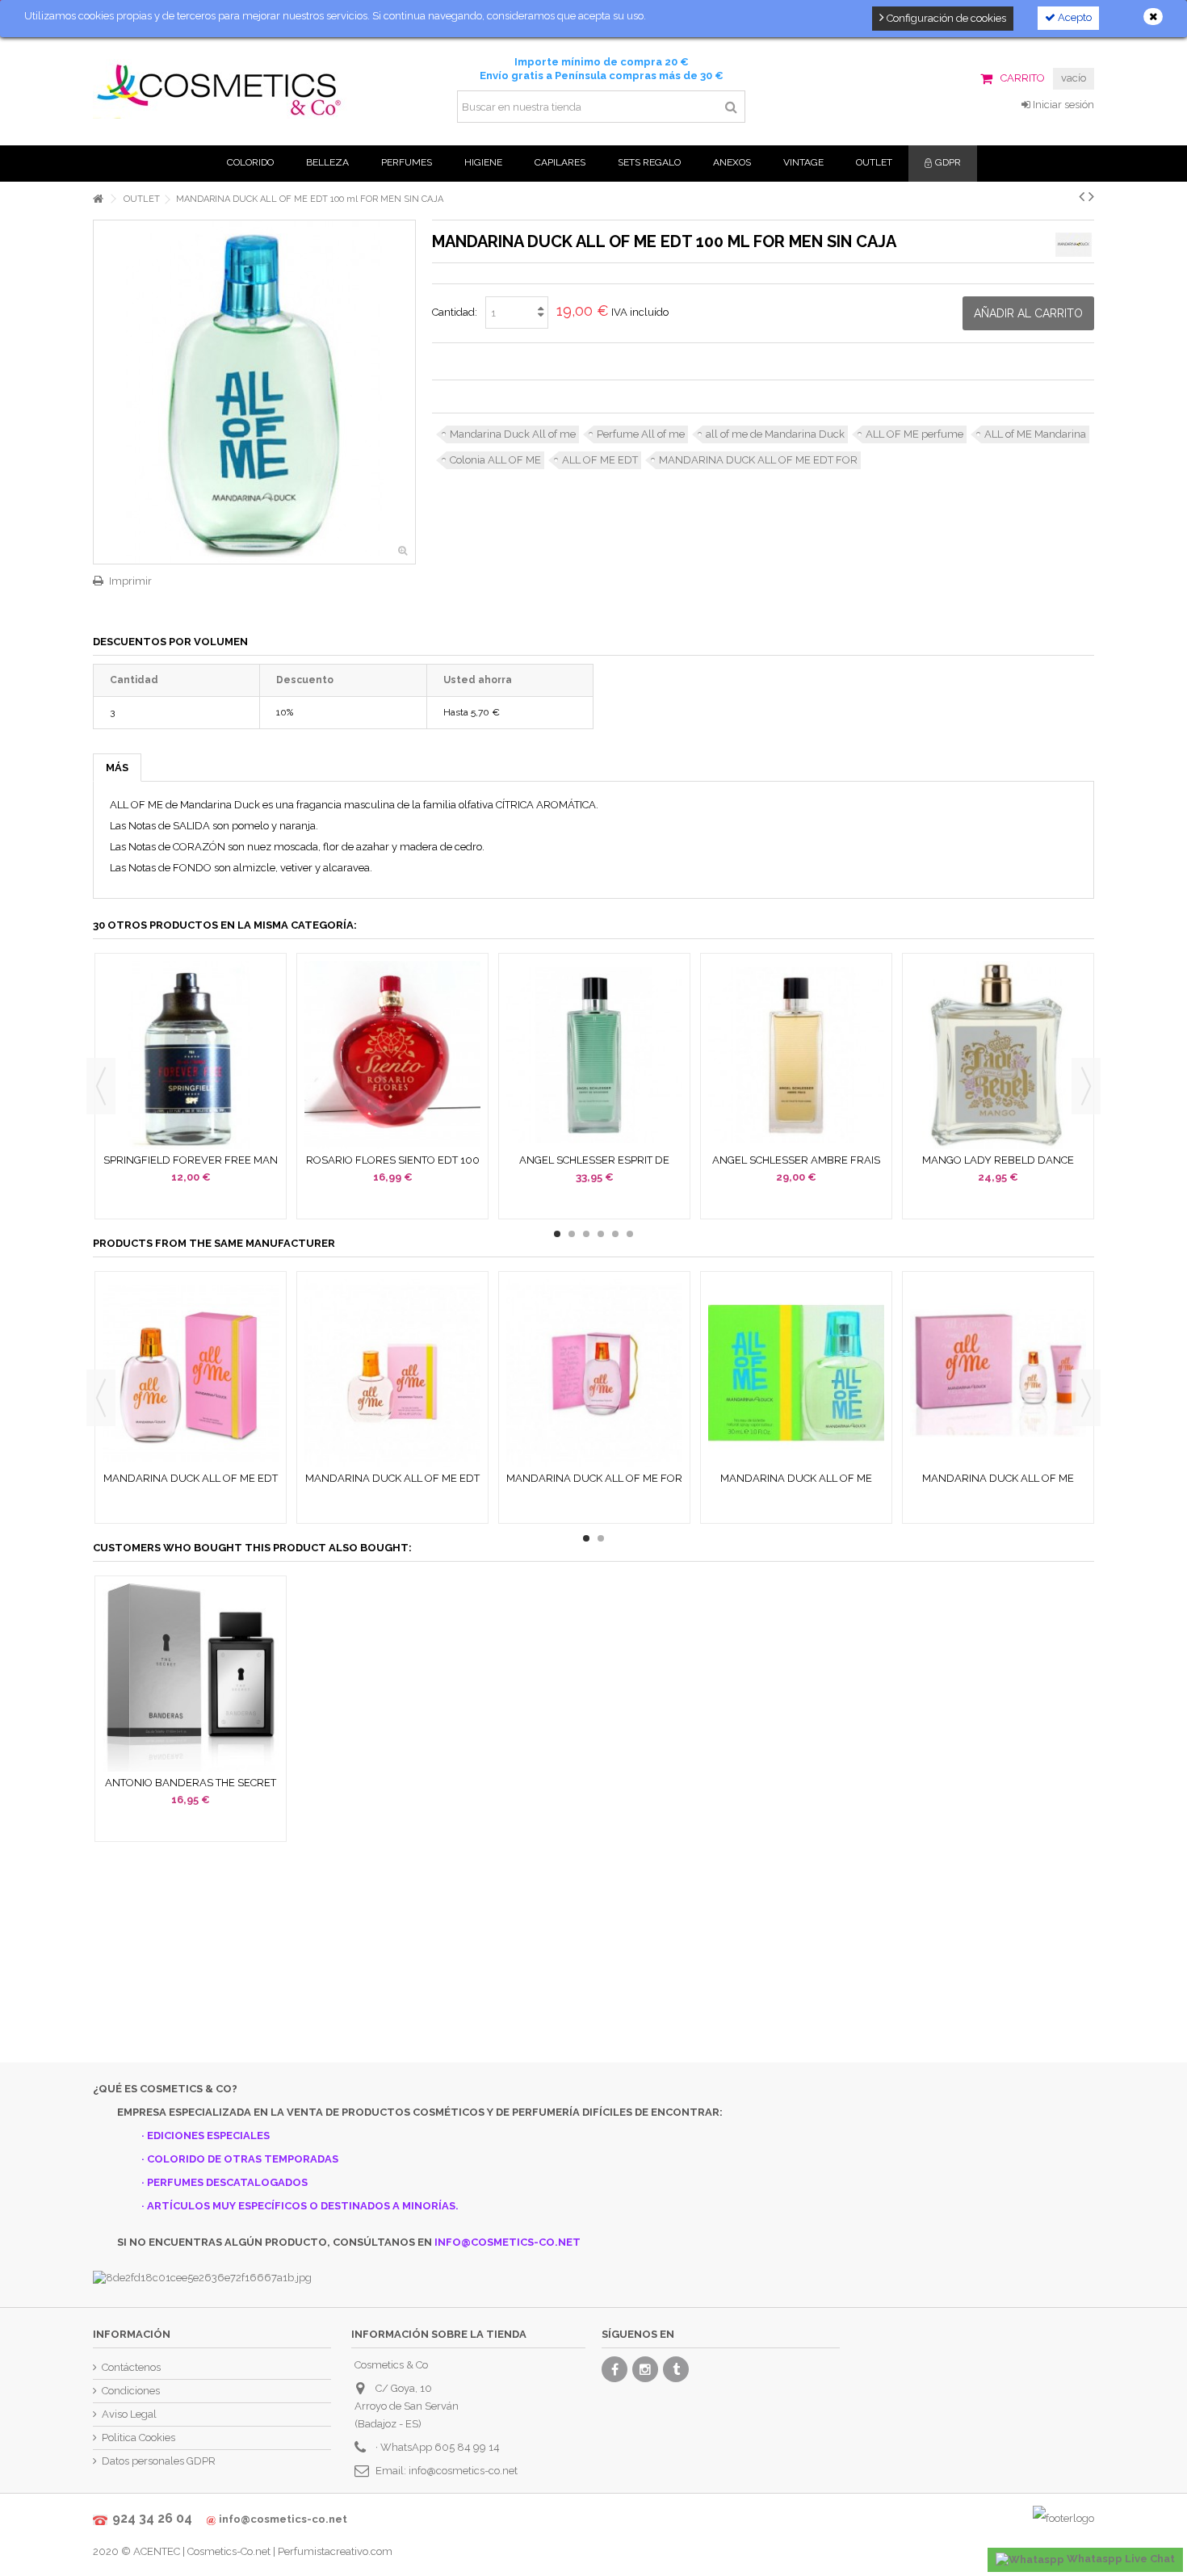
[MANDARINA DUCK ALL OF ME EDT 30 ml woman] (392, 1373)
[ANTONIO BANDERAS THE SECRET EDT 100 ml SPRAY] (191, 1678)
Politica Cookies (138, 2438)
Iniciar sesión (1062, 105)
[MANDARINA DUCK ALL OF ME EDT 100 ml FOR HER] (191, 1373)
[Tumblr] (676, 2369)
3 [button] (586, 1234)
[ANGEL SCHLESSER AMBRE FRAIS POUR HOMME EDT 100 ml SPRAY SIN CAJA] (796, 1055)
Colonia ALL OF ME (495, 460)
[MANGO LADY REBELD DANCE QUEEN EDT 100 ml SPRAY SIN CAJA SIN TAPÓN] (998, 1055)
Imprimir (130, 581)
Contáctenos (131, 2367)
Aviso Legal (129, 2414)
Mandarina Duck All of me (513, 434)
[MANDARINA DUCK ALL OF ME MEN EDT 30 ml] (796, 1373)
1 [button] (557, 1234)
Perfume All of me (641, 434)
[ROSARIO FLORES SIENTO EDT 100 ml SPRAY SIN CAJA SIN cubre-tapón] (392, 1055)
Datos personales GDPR (159, 2461)
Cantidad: (455, 312)
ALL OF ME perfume (914, 434)
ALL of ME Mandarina (1035, 434)
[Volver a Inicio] (98, 199)
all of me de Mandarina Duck (775, 434)
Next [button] (1086, 1086)
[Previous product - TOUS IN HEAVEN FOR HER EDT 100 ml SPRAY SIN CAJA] (1082, 196)
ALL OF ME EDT (600, 460)
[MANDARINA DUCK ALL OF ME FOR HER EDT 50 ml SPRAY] (594, 1373)
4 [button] (601, 1234)
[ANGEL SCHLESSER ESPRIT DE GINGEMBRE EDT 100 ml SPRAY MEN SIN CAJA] (594, 1055)
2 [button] (572, 1234)
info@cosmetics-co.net (463, 2471)
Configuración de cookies (945, 18)
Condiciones (131, 2391)
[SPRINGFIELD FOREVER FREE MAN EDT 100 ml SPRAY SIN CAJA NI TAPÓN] (191, 1055)
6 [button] (630, 1234)
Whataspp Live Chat (1120, 2559)
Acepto (1074, 17)
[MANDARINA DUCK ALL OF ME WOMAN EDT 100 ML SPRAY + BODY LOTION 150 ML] (998, 1373)
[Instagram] (645, 2369)
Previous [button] (101, 1086)
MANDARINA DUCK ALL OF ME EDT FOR (758, 460)
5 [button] (615, 1234)
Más (117, 768)
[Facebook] (614, 2369)
